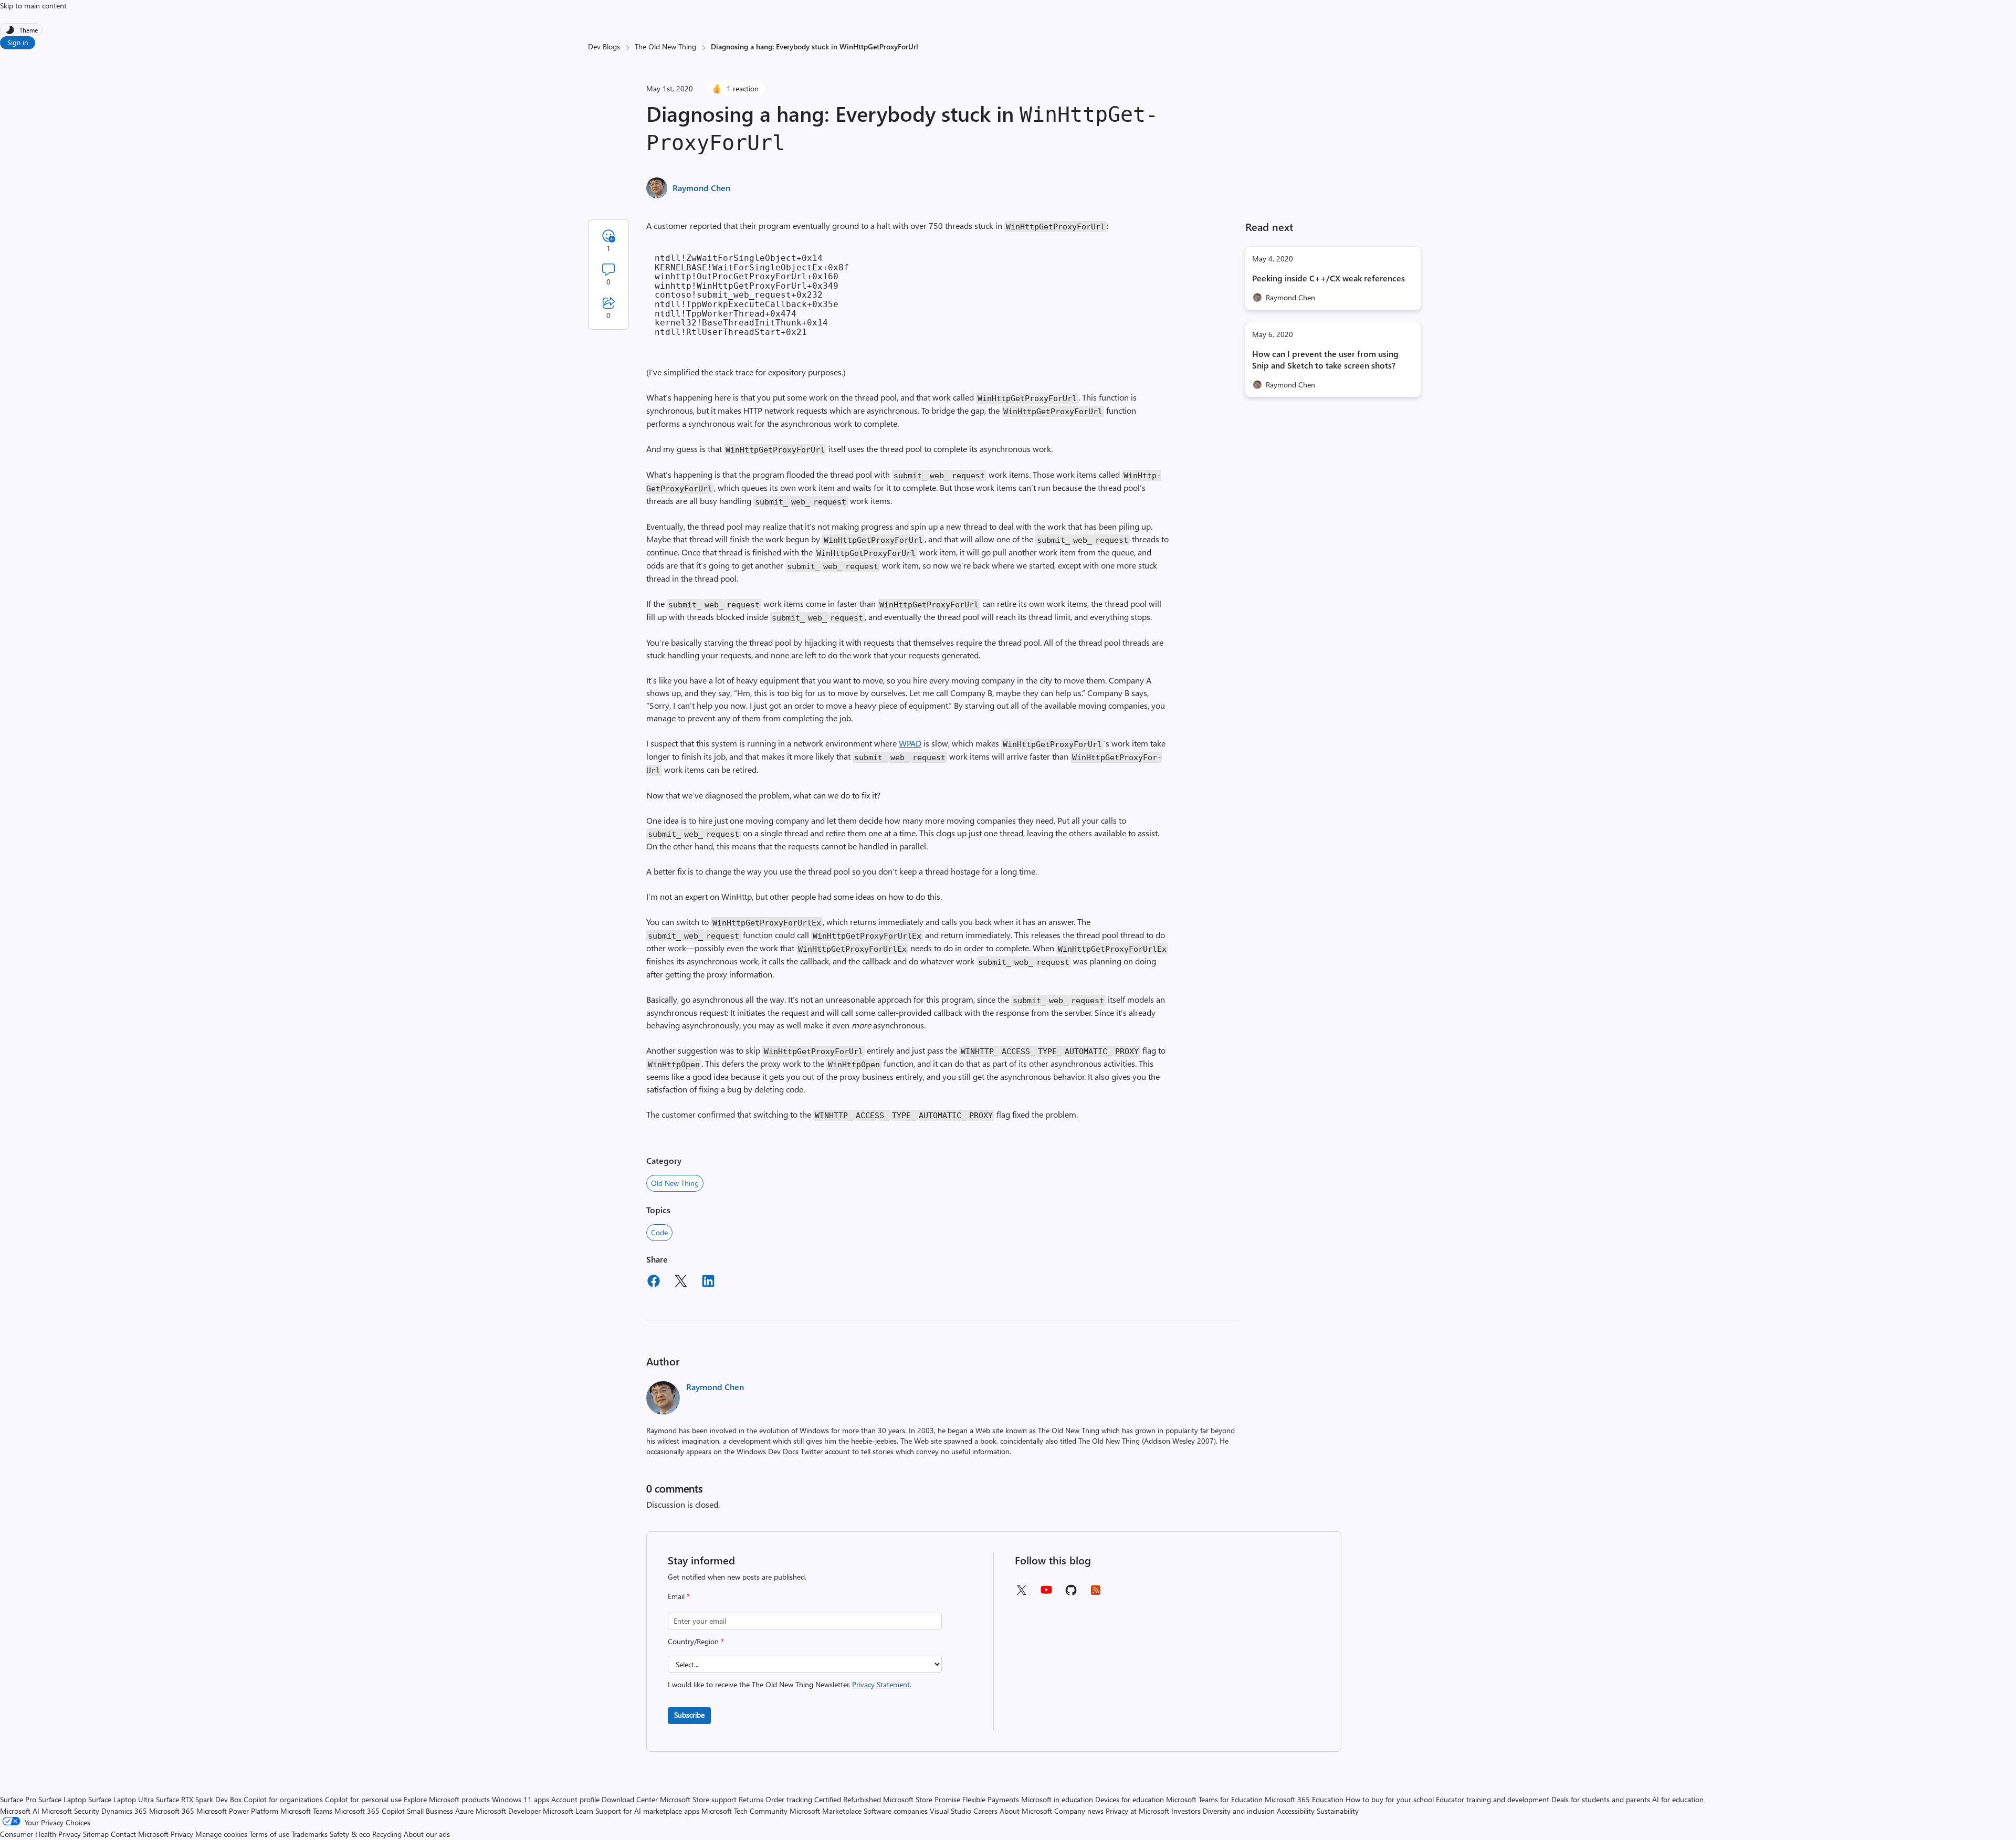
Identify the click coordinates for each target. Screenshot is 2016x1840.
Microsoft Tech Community (744, 1811)
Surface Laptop (62, 1799)
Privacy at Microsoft (1137, 1811)
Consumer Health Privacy (40, 1834)
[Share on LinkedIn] (708, 1282)
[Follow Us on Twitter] (1021, 1594)
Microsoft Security (70, 1811)
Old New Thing (675, 1183)
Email (679, 1596)
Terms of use (269, 1834)
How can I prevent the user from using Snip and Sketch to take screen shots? (1325, 359)
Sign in (18, 42)
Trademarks (309, 1834)
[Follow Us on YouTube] (1046, 1594)
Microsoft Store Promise (922, 1799)
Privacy (183, 1834)
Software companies (896, 1811)
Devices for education (1130, 1799)
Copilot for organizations (283, 1799)
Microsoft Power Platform (237, 1811)
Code (659, 1232)
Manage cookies (221, 1834)
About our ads (427, 1834)
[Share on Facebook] (654, 1282)
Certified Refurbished (848, 1799)
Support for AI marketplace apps (647, 1811)
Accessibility (1296, 1811)
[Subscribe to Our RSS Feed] (1096, 1594)
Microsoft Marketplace (826, 1811)
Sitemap (96, 1834)
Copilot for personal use (363, 1799)
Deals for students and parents (1601, 1799)
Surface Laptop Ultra (121, 1799)
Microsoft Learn (568, 1811)
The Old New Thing (665, 46)
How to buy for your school (1390, 1799)
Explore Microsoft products (447, 1799)
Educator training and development (1493, 1799)
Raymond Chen (701, 188)
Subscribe (689, 1715)
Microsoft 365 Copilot (370, 1811)
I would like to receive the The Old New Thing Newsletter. (790, 1684)
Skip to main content (33, 6)
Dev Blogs (604, 46)
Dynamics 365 (124, 1811)
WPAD (910, 743)
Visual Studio (951, 1811)
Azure (464, 1811)
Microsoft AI (20, 1811)
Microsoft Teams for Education (1214, 1799)
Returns (751, 1799)
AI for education (1678, 1799)
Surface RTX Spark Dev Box (199, 1799)
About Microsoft (1026, 1811)
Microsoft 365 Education (1304, 1799)
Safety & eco (350, 1834)
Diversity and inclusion (1239, 1811)
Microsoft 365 (172, 1811)
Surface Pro (18, 1799)
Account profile (575, 1799)
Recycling (387, 1834)
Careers (985, 1811)
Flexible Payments (991, 1799)
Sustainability (1338, 1811)
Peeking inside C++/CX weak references (1329, 278)
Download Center (630, 1799)
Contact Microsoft (140, 1834)
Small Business (430, 1811)
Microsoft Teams (306, 1811)
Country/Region (696, 1641)
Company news (1079, 1811)
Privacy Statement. (882, 1684)
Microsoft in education (1057, 1799)
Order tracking (789, 1799)
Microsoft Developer (508, 1811)
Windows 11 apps (521, 1799)
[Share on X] (681, 1282)
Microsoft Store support (698, 1799)
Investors (1186, 1811)
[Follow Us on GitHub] (1071, 1594)
